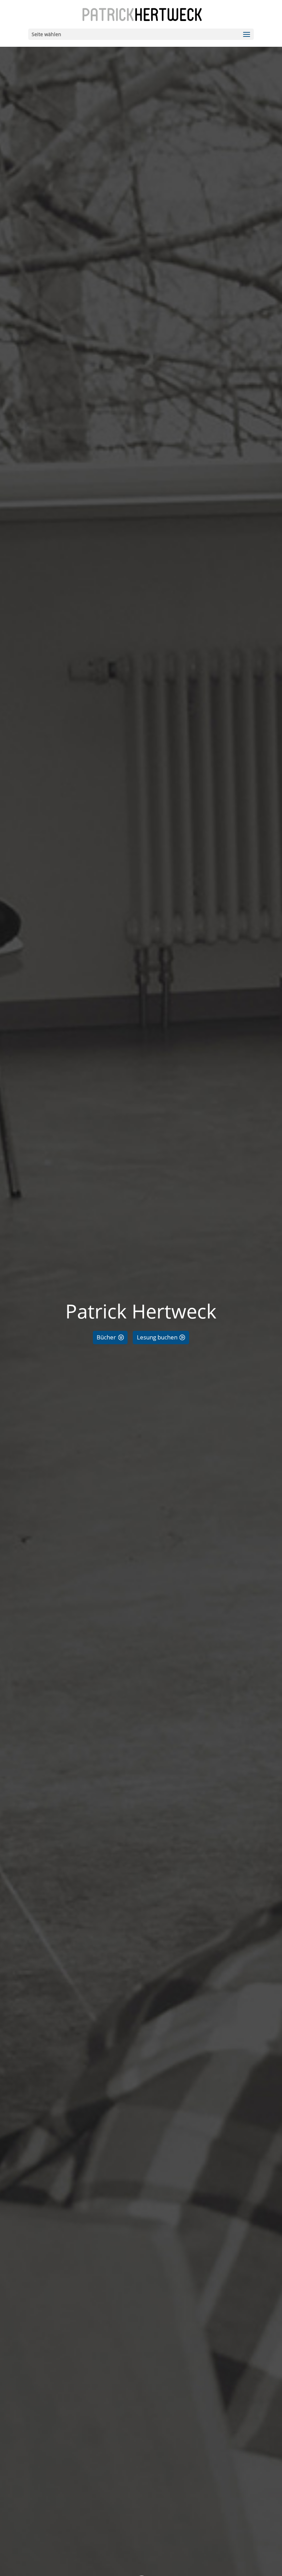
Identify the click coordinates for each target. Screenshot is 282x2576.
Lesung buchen (157, 1337)
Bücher (106, 1337)
